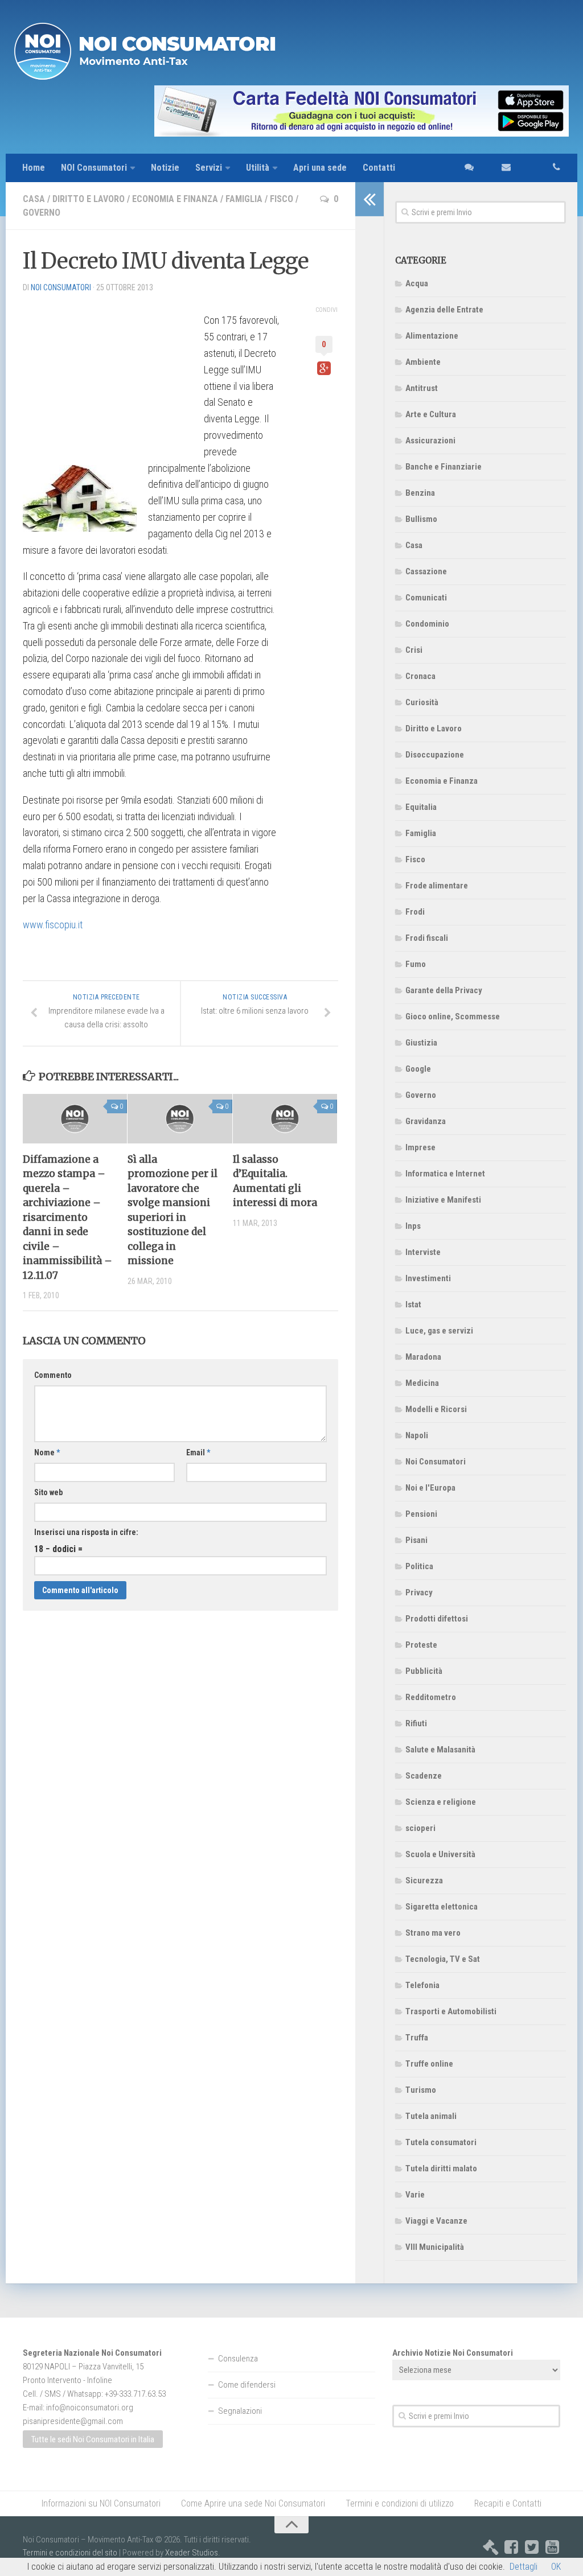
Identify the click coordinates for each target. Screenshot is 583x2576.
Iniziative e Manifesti (443, 1200)
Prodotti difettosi (437, 1619)
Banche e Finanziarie (444, 467)
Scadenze (424, 1776)
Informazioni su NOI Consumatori (101, 2503)
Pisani (416, 1540)
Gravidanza (426, 1121)
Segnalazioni (240, 2411)
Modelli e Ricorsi (436, 1409)
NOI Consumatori (94, 168)
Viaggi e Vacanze (436, 2221)
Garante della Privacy (444, 990)
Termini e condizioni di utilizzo (400, 2503)
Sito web (48, 1492)
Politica (419, 1566)
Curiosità (422, 702)
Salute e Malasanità (440, 1750)
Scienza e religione (441, 1802)
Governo (42, 213)
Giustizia (421, 1043)
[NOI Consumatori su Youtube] (552, 2547)
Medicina (422, 1383)
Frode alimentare (437, 886)
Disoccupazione (435, 755)
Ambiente (423, 362)
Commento (53, 1375)
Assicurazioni (430, 441)
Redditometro (431, 1697)
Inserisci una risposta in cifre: (86, 1532)
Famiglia (244, 199)
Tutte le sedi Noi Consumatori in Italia (93, 2439)
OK (556, 2567)
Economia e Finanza (175, 199)
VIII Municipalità (435, 2247)
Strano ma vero (433, 1933)
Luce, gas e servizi (439, 1331)
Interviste (423, 1252)
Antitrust (422, 388)
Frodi (415, 912)
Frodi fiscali (427, 938)
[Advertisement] (108, 373)
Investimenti (428, 1278)
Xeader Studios (192, 2553)
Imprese (420, 1147)
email (500, 168)
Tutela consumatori (441, 2142)
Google (418, 1069)
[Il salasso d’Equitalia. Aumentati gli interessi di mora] (285, 1118)
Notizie (165, 168)
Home (34, 168)
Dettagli (524, 2567)
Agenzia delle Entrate (444, 310)
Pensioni (421, 1514)
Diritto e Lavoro (89, 199)
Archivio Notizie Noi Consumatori (453, 2353)
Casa (34, 199)
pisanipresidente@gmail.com (73, 2421)
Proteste (421, 1645)
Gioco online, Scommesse (453, 1017)
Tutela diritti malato (441, 2168)
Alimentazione (432, 336)
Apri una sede (320, 168)
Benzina (420, 493)
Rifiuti (416, 1723)
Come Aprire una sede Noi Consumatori (253, 2503)
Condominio (427, 624)
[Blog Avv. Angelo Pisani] (491, 2547)
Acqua (417, 283)
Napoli (417, 1435)
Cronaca (420, 676)
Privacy (419, 1592)
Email (198, 1452)
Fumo (416, 964)
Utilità (258, 168)
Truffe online (429, 2064)
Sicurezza (424, 1880)
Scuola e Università (440, 1854)
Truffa (417, 2038)
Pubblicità (424, 1671)
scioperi (420, 1828)
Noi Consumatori (436, 1462)
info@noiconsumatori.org (90, 2408)
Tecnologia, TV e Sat (443, 1959)
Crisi (414, 650)
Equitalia (421, 807)
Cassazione (426, 571)
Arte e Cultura (431, 414)
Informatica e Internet (445, 1174)
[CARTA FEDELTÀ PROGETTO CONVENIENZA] (291, 111)
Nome (47, 1452)
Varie (415, 2195)
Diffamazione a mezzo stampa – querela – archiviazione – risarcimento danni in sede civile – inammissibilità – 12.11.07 (67, 1217)
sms (466, 168)
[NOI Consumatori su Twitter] (532, 2547)
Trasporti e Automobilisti (451, 2011)
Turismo (421, 2090)
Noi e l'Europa (430, 1488)
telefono (544, 168)
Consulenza (238, 2359)
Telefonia (422, 1985)
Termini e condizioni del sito (70, 2553)
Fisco (282, 199)
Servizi (209, 168)
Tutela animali (431, 2116)
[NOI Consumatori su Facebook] (511, 2547)
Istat (413, 1305)
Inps (413, 1226)
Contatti (379, 168)
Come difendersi (247, 2385)
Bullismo (421, 519)
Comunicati (426, 598)
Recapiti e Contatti (508, 2503)
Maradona (423, 1357)
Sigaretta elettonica (442, 1907)
